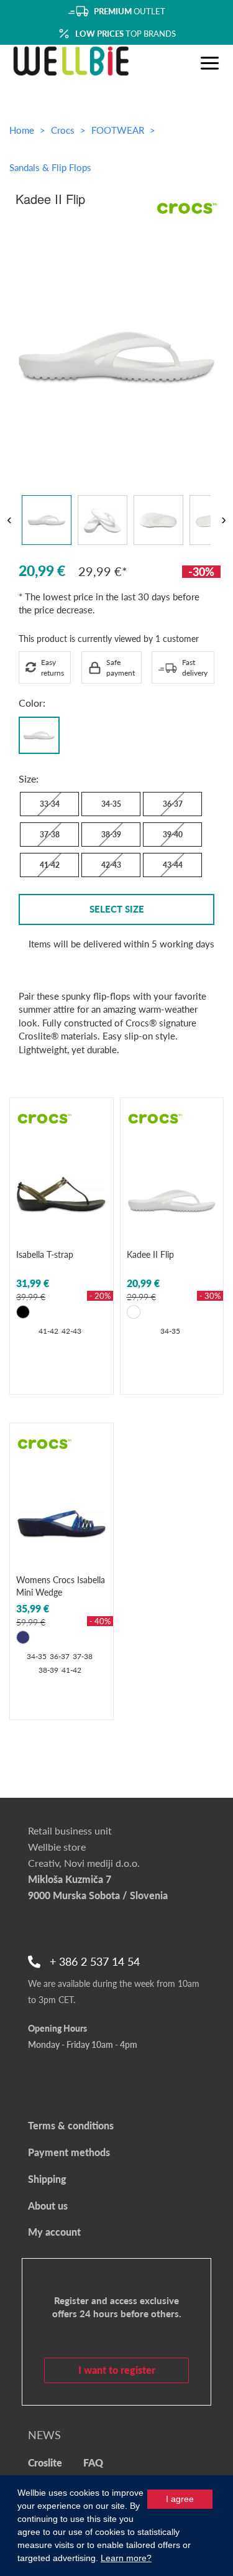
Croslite (45, 2462)
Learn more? (126, 2558)
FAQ (93, 2462)
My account (54, 2232)
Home (22, 130)
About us (48, 2206)
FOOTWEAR (119, 130)
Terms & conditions (71, 2125)
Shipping (47, 2179)
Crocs (64, 130)
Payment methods (69, 2152)
